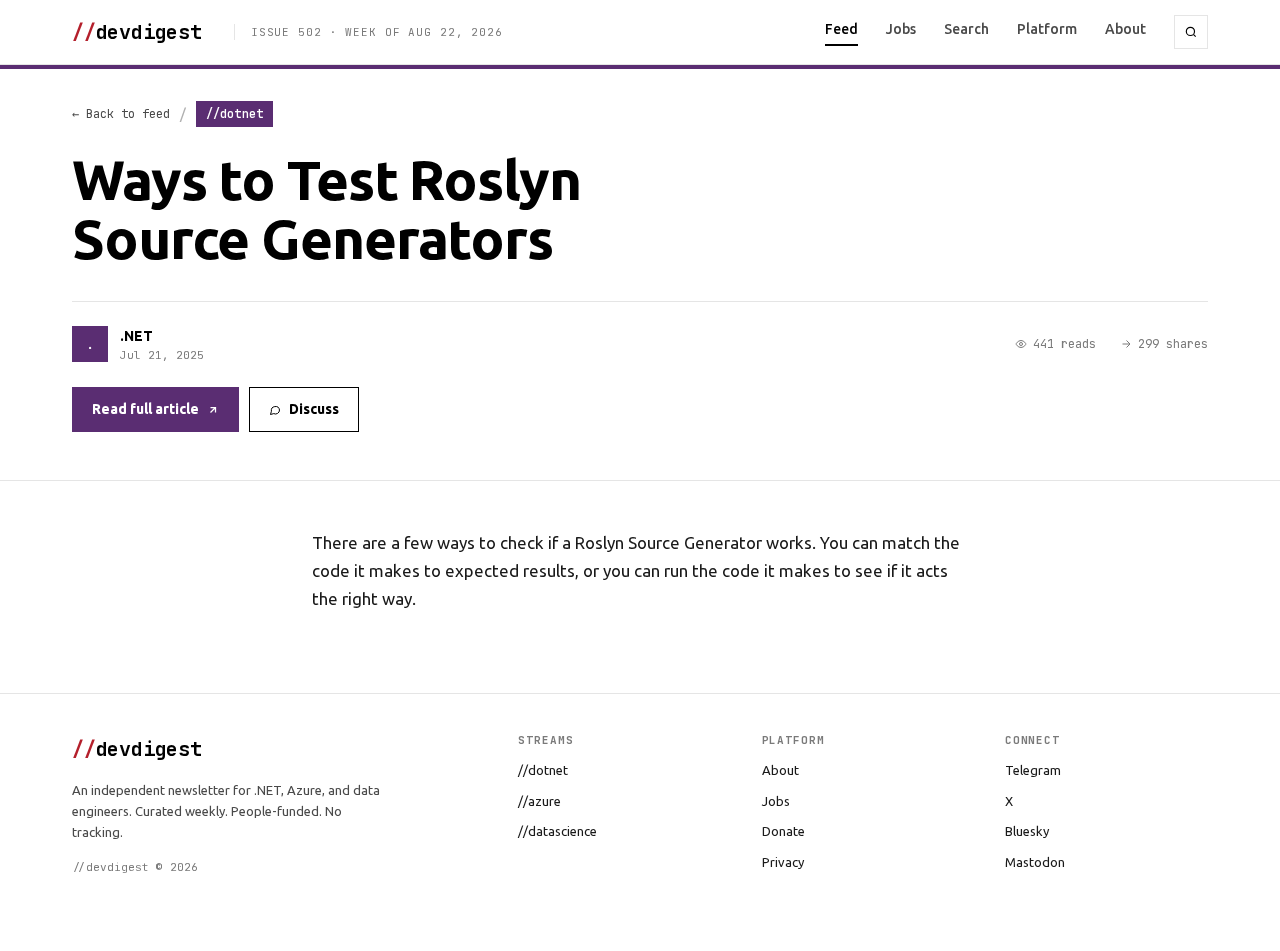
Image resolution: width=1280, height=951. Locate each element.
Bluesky (1027, 831)
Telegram (1033, 770)
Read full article (145, 409)
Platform (1047, 29)
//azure (539, 801)
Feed (841, 29)
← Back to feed (121, 114)
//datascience (557, 831)
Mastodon (1035, 862)
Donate (783, 831)
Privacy (783, 862)
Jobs (901, 29)
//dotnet (543, 770)
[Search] (1191, 32)
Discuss (314, 409)
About (1125, 29)
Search (966, 29)
